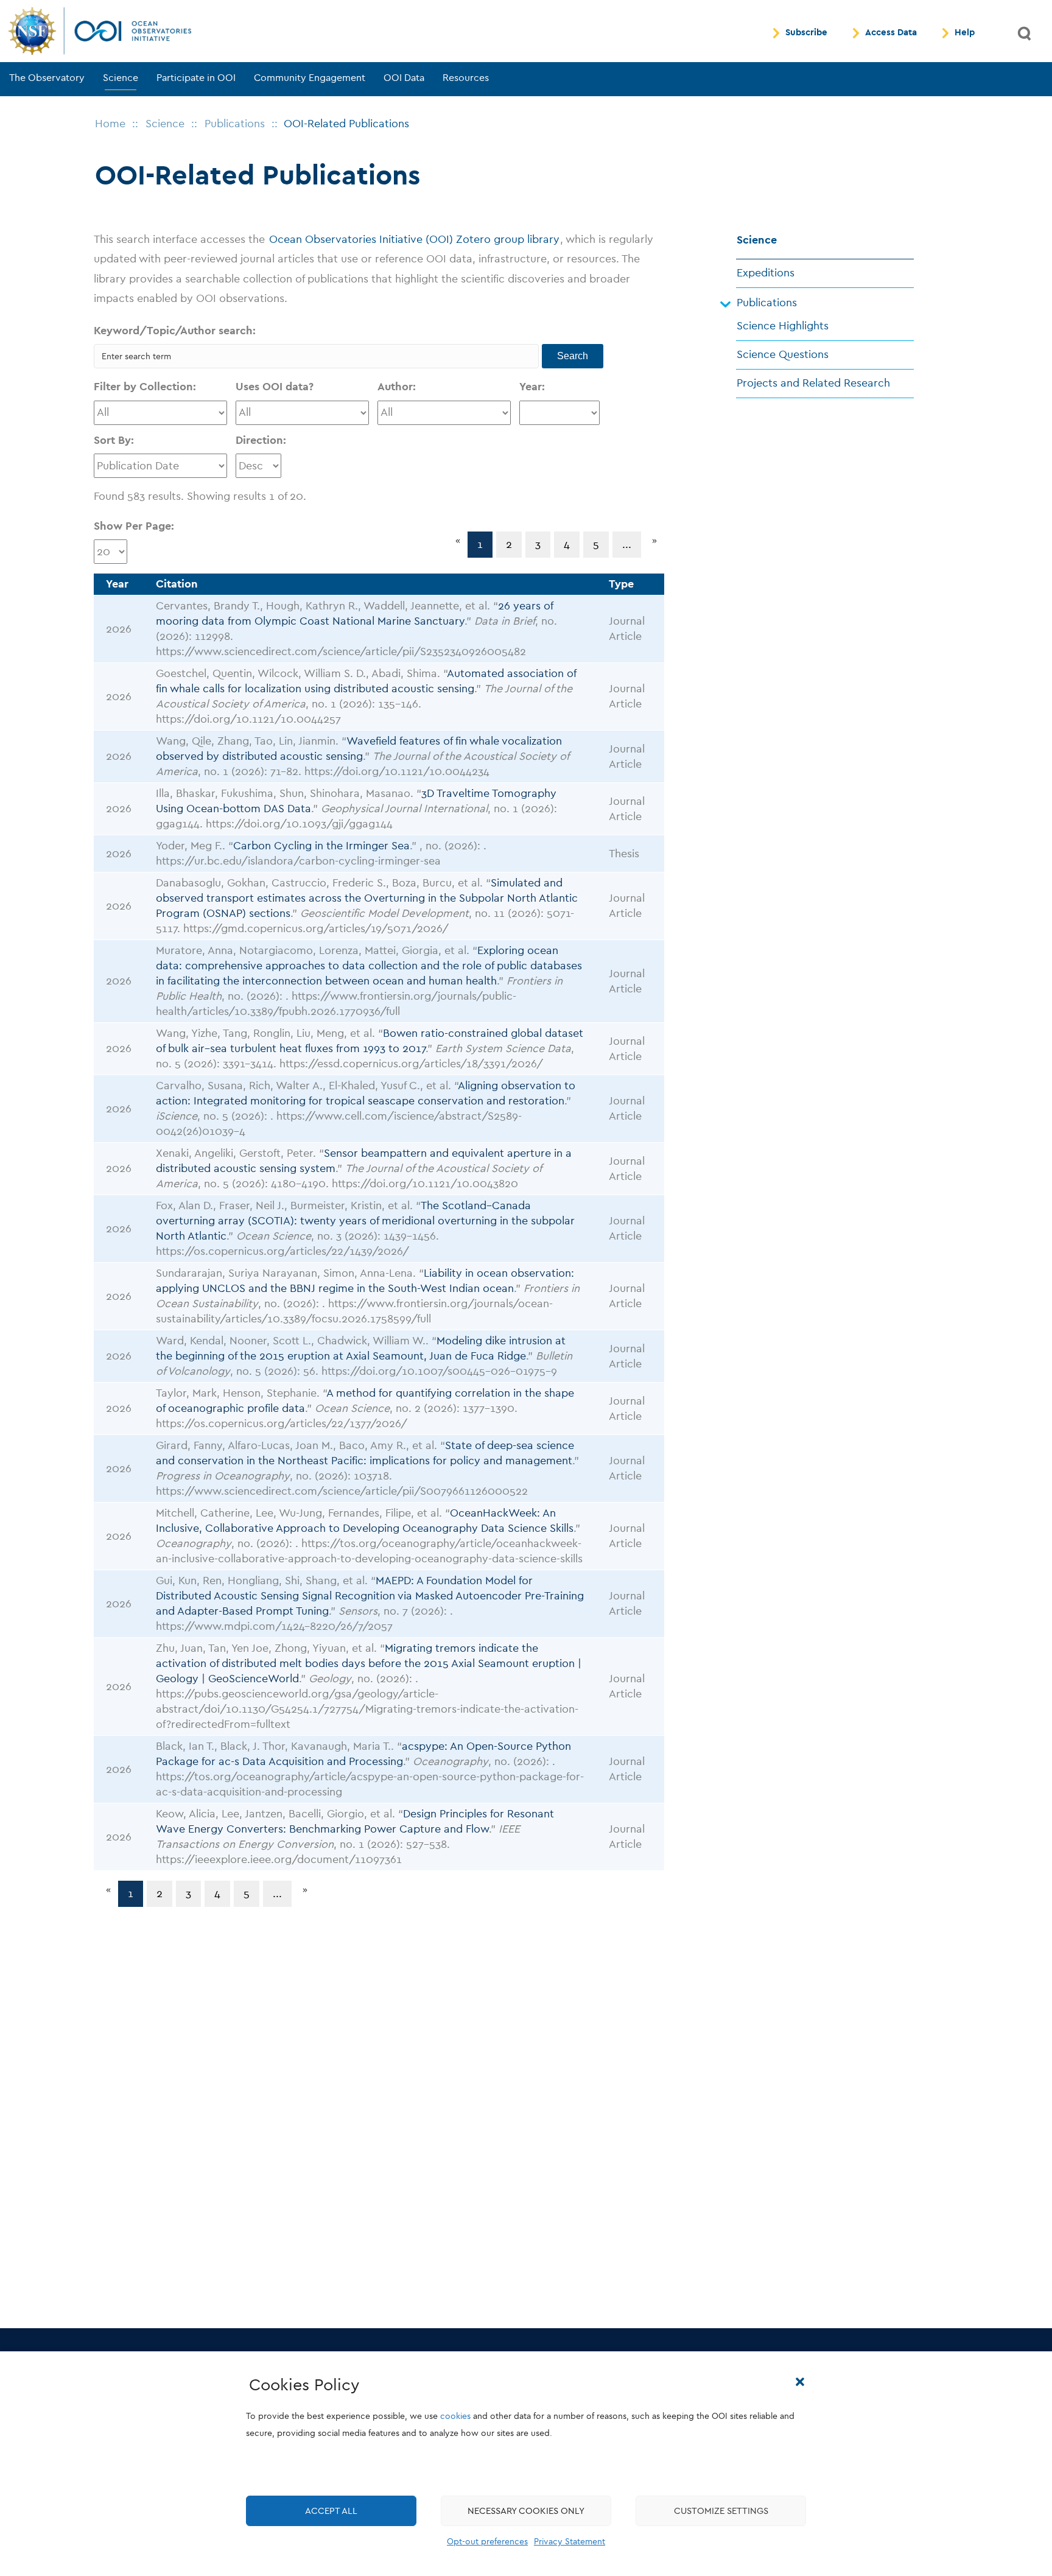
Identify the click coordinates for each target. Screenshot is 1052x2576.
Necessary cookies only (526, 2511)
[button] (800, 2382)
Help (965, 33)
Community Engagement (310, 78)
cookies (455, 2416)
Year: (532, 387)
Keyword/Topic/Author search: (175, 331)
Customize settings (721, 2511)
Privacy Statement (570, 2542)
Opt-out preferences (487, 2542)
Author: (397, 387)
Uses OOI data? (275, 387)
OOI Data (404, 78)
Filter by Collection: (145, 387)
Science (121, 78)
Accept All (331, 2511)
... (627, 545)
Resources (466, 78)
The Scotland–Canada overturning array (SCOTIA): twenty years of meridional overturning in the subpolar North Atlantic (365, 1221)
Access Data (891, 33)
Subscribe (806, 33)
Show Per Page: (134, 526)
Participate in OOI (196, 78)
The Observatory (47, 78)
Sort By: (114, 440)
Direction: (261, 440)
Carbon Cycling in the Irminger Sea (321, 846)
